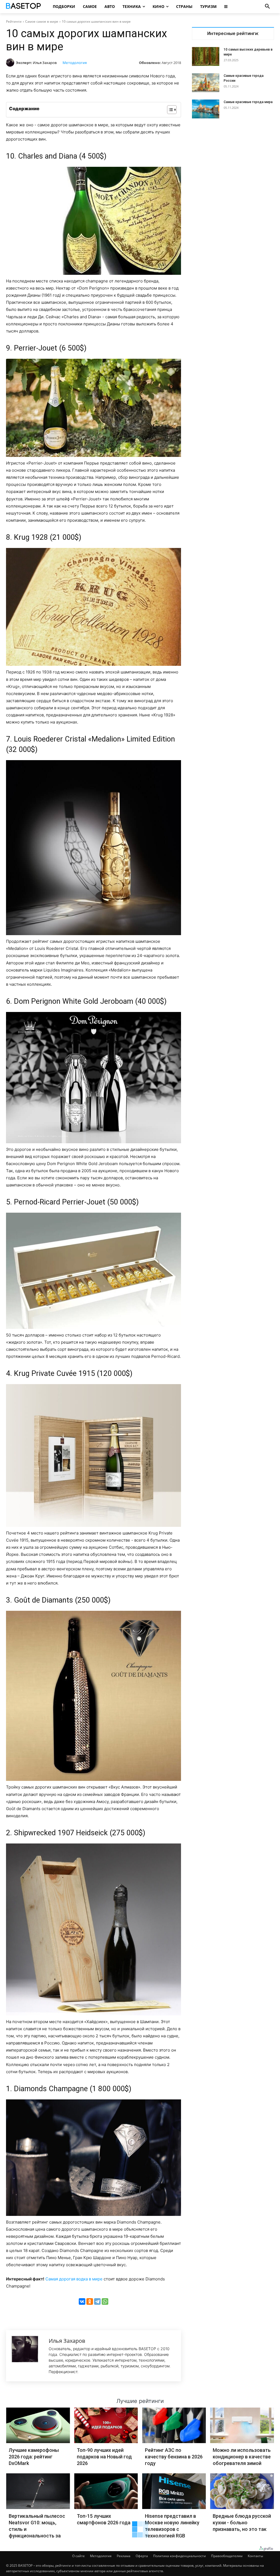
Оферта (142, 2556)
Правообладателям (227, 2556)
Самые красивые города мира (248, 102)
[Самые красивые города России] (206, 83)
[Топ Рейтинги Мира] (23, 7)
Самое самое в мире (42, 21)
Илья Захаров (45, 63)
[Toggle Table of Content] (169, 110)
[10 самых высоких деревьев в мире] (206, 56)
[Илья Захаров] (11, 63)
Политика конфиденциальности (180, 2556)
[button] (267, 7)
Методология (75, 63)
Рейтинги (14, 21)
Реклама (124, 2556)
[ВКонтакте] (82, 2301)
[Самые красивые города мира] (206, 109)
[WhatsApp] (105, 2301)
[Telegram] (97, 2301)
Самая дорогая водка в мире (74, 2279)
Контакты (255, 2556)
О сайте (78, 2556)
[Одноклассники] (90, 2301)
